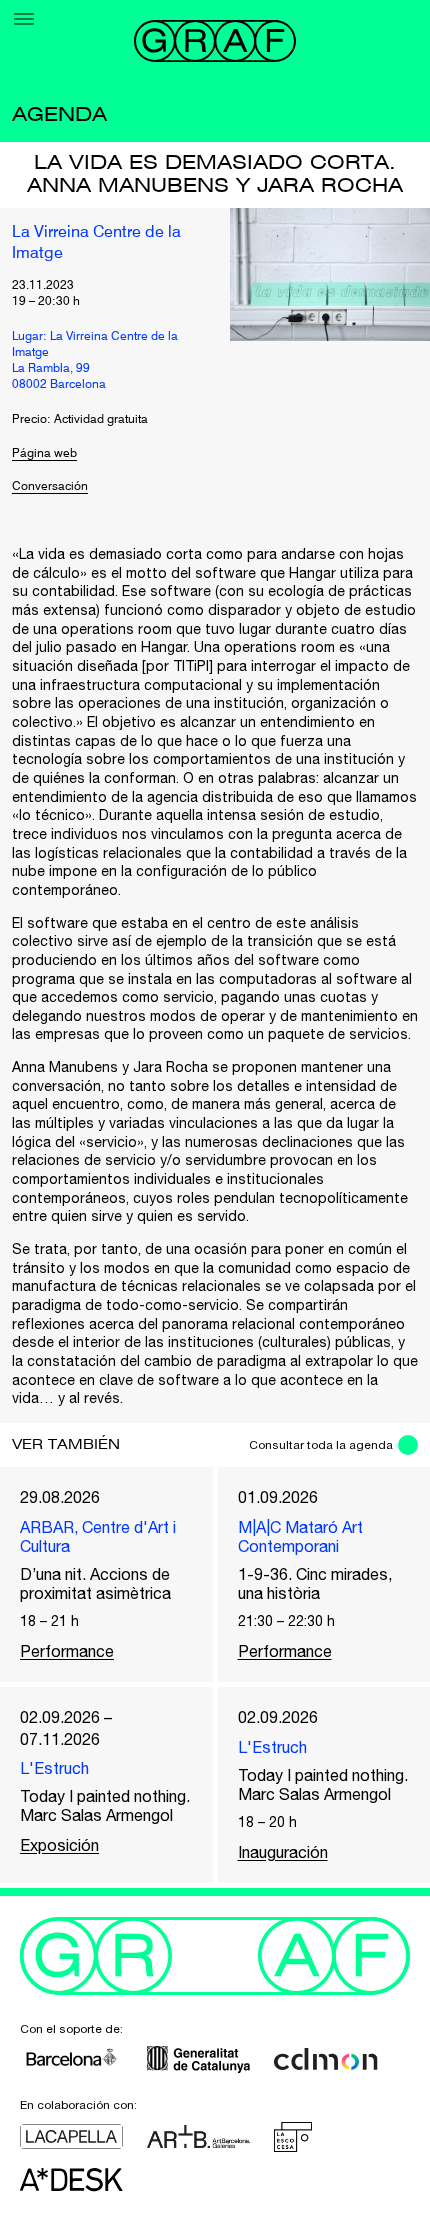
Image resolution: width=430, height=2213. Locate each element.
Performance (67, 1651)
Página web (44, 454)
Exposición (59, 1845)
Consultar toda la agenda (321, 1445)
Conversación (50, 487)
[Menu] (24, 19)
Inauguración (283, 1852)
